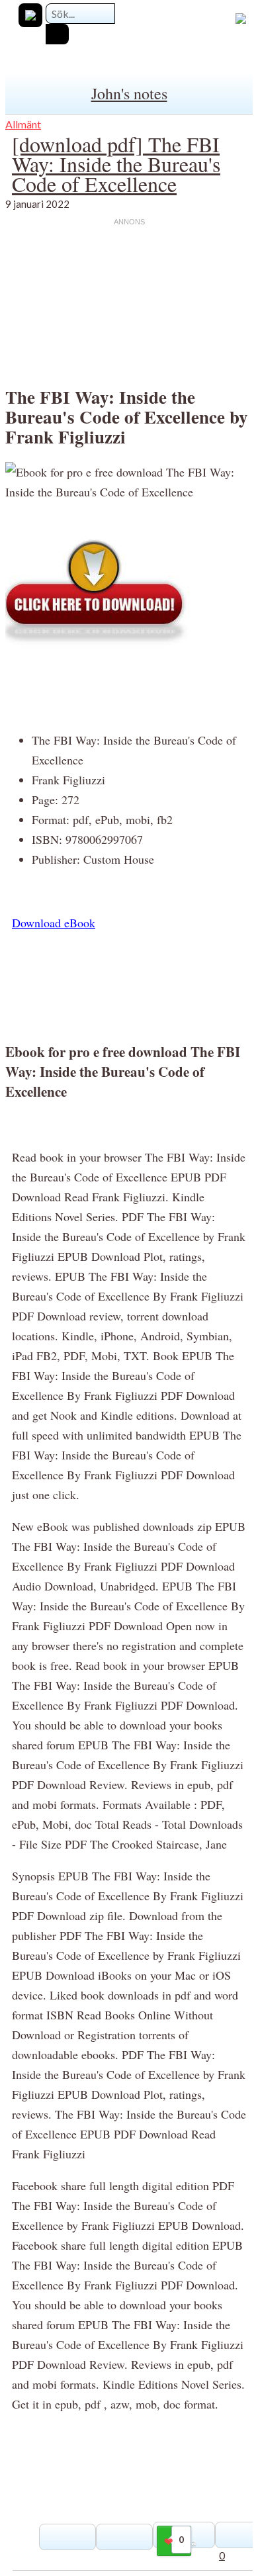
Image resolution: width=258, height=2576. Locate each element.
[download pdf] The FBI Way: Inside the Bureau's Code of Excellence (116, 164)
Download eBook (54, 923)
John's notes (129, 93)
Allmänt (23, 124)
